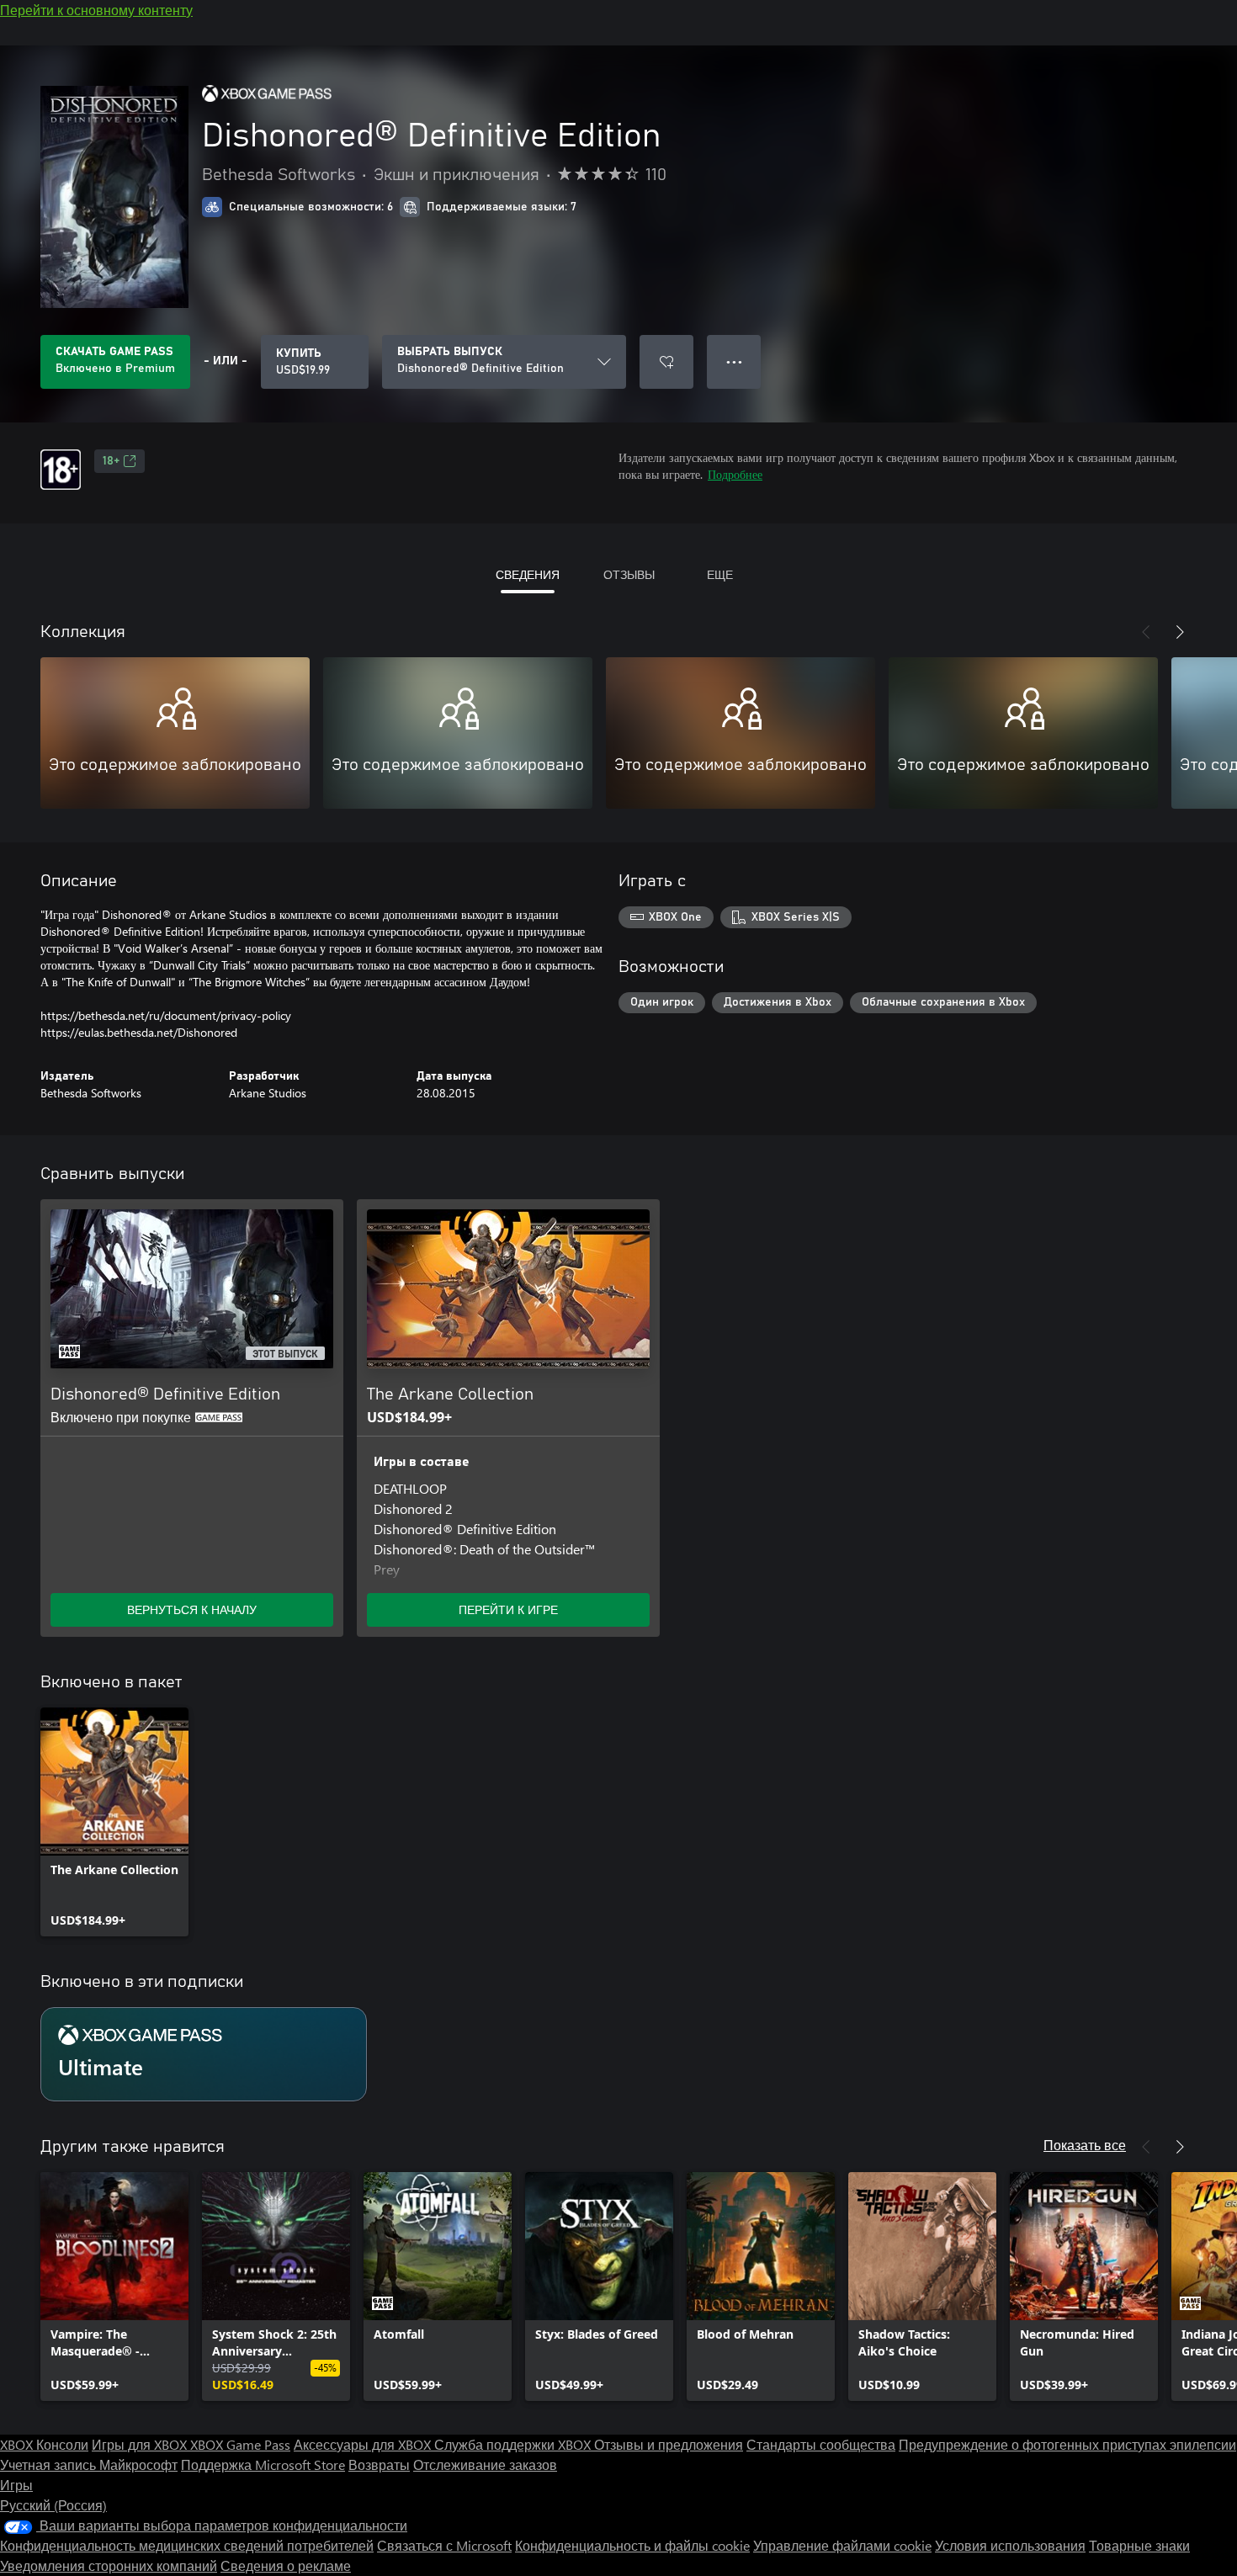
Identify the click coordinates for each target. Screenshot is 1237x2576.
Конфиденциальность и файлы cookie (632, 2545)
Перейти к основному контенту (96, 10)
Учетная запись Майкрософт (89, 2464)
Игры (16, 2485)
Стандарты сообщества (821, 2444)
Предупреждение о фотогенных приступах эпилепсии (1067, 2444)
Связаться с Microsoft (444, 2545)
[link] (114, 1822)
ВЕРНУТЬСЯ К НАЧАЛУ (192, 1609)
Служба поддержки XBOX (514, 2444)
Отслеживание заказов (485, 2464)
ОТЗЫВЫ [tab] (629, 574)
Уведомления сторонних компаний (109, 2565)
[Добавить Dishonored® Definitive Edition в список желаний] (666, 362)
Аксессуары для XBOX (364, 2444)
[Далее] (1180, 632)
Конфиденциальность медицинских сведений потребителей (187, 2545)
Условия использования (1010, 2545)
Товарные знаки (1139, 2545)
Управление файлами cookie (842, 2545)
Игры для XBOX (141, 2444)
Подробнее (735, 474)
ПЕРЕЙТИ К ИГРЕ (508, 1609)
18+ (111, 461)
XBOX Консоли (44, 2444)
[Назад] (1146, 632)
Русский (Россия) (53, 2505)
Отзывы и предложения (669, 2444)
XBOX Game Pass (240, 2444)
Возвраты (379, 2464)
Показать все (1085, 2145)
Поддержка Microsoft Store (263, 2464)
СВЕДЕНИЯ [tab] (528, 574)
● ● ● (734, 361)
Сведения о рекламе (286, 2565)
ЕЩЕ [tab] (720, 574)
